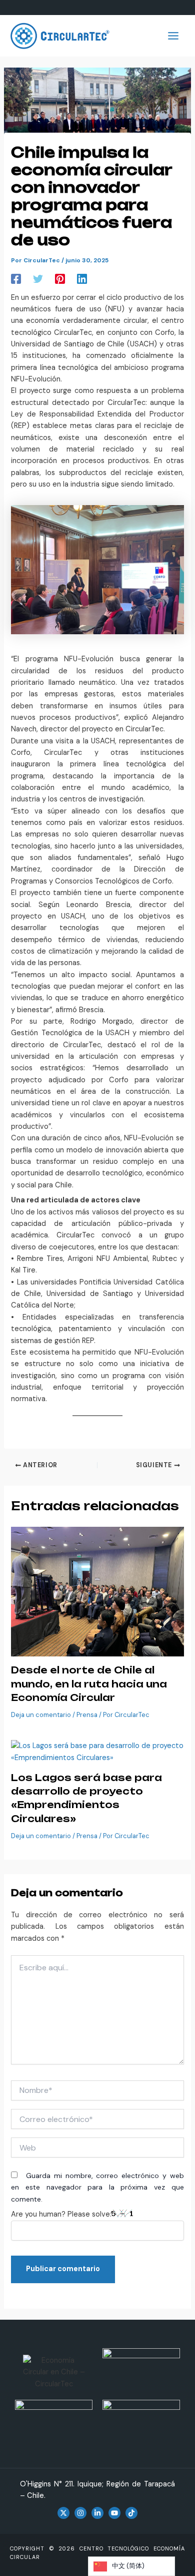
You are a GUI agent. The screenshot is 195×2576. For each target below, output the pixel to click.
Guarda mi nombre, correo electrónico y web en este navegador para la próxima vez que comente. (97, 2187)
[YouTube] (114, 2513)
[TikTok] (131, 2513)
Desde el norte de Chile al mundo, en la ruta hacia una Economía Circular (89, 1684)
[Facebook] (16, 279)
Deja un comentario (41, 1715)
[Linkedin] (82, 279)
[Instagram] (80, 2513)
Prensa (87, 1715)
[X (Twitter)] (63, 2513)
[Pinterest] (60, 279)
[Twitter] (38, 279)
